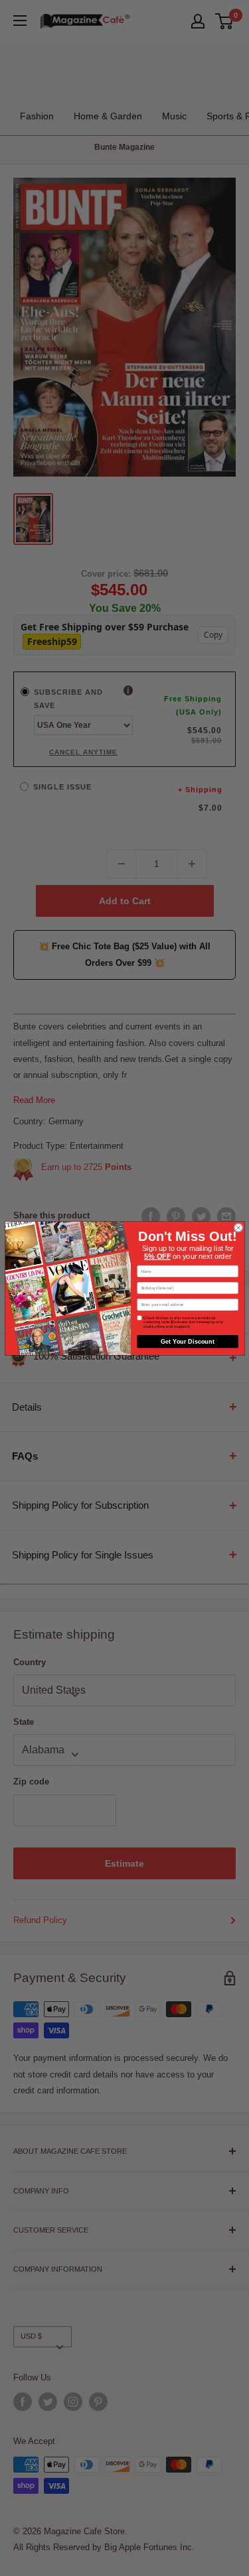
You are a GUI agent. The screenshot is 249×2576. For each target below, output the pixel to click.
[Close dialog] (238, 1227)
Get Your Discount (188, 1341)
